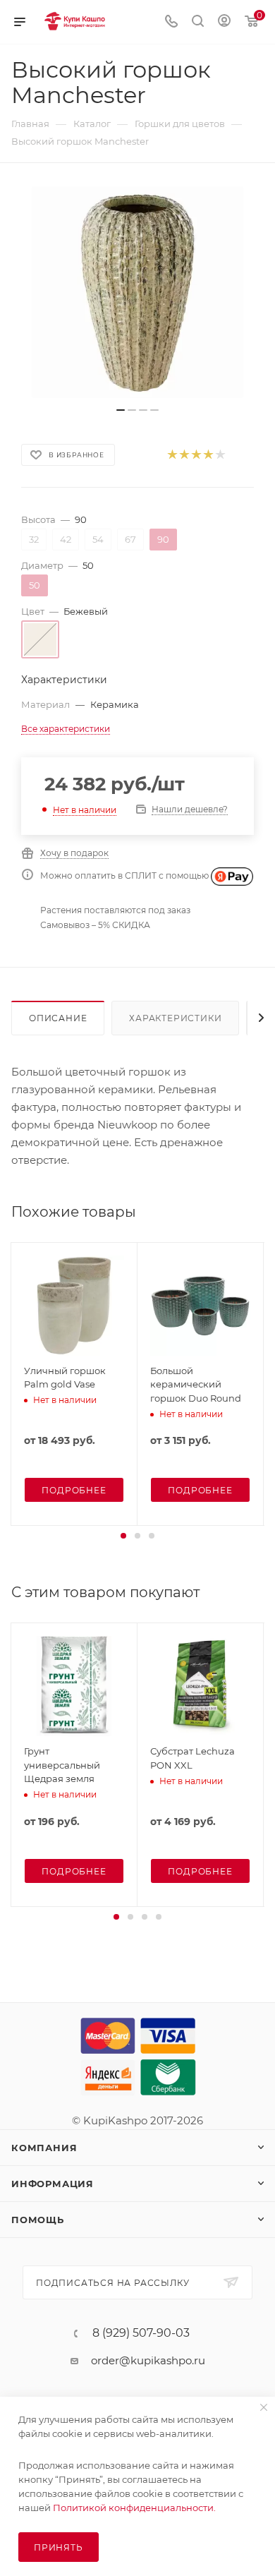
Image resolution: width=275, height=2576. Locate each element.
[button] (123, 1536)
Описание (58, 1018)
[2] (184, 455)
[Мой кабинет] (224, 22)
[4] (208, 455)
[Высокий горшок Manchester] (137, 292)
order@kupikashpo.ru (148, 2360)
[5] (220, 455)
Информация (53, 2184)
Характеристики (175, 1018)
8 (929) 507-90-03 (141, 2333)
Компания (44, 2148)
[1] (172, 455)
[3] (196, 455)
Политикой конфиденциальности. (134, 2508)
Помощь (38, 2220)
